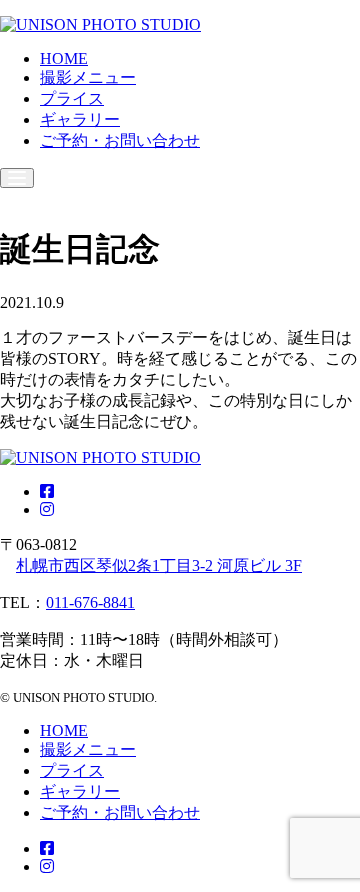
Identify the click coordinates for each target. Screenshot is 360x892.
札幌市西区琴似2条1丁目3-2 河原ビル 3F (159, 565)
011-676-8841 (90, 602)
